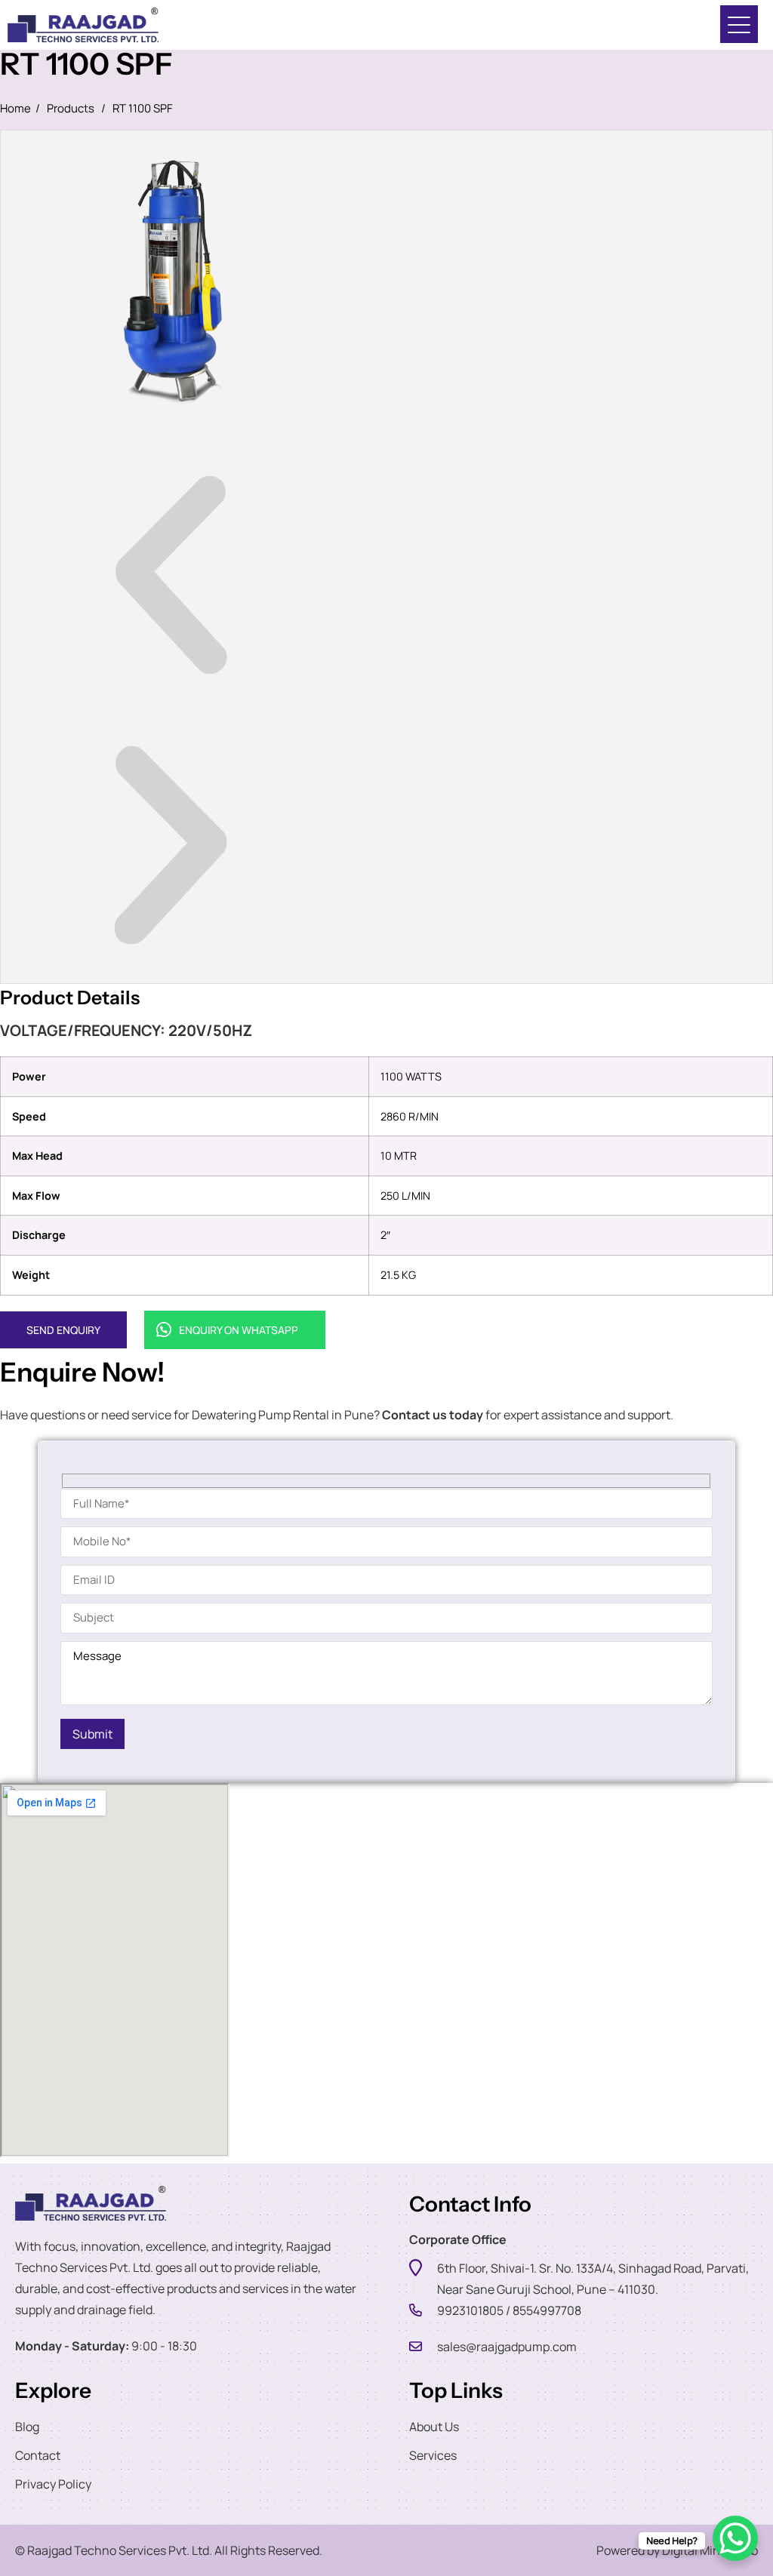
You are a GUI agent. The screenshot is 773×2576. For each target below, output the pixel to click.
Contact (38, 2455)
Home (15, 108)
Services (433, 2455)
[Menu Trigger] (739, 24)
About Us (434, 2427)
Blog (27, 2427)
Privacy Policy (53, 2484)
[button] (171, 578)
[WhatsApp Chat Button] (735, 2538)
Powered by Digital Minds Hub (677, 2550)
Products (71, 108)
